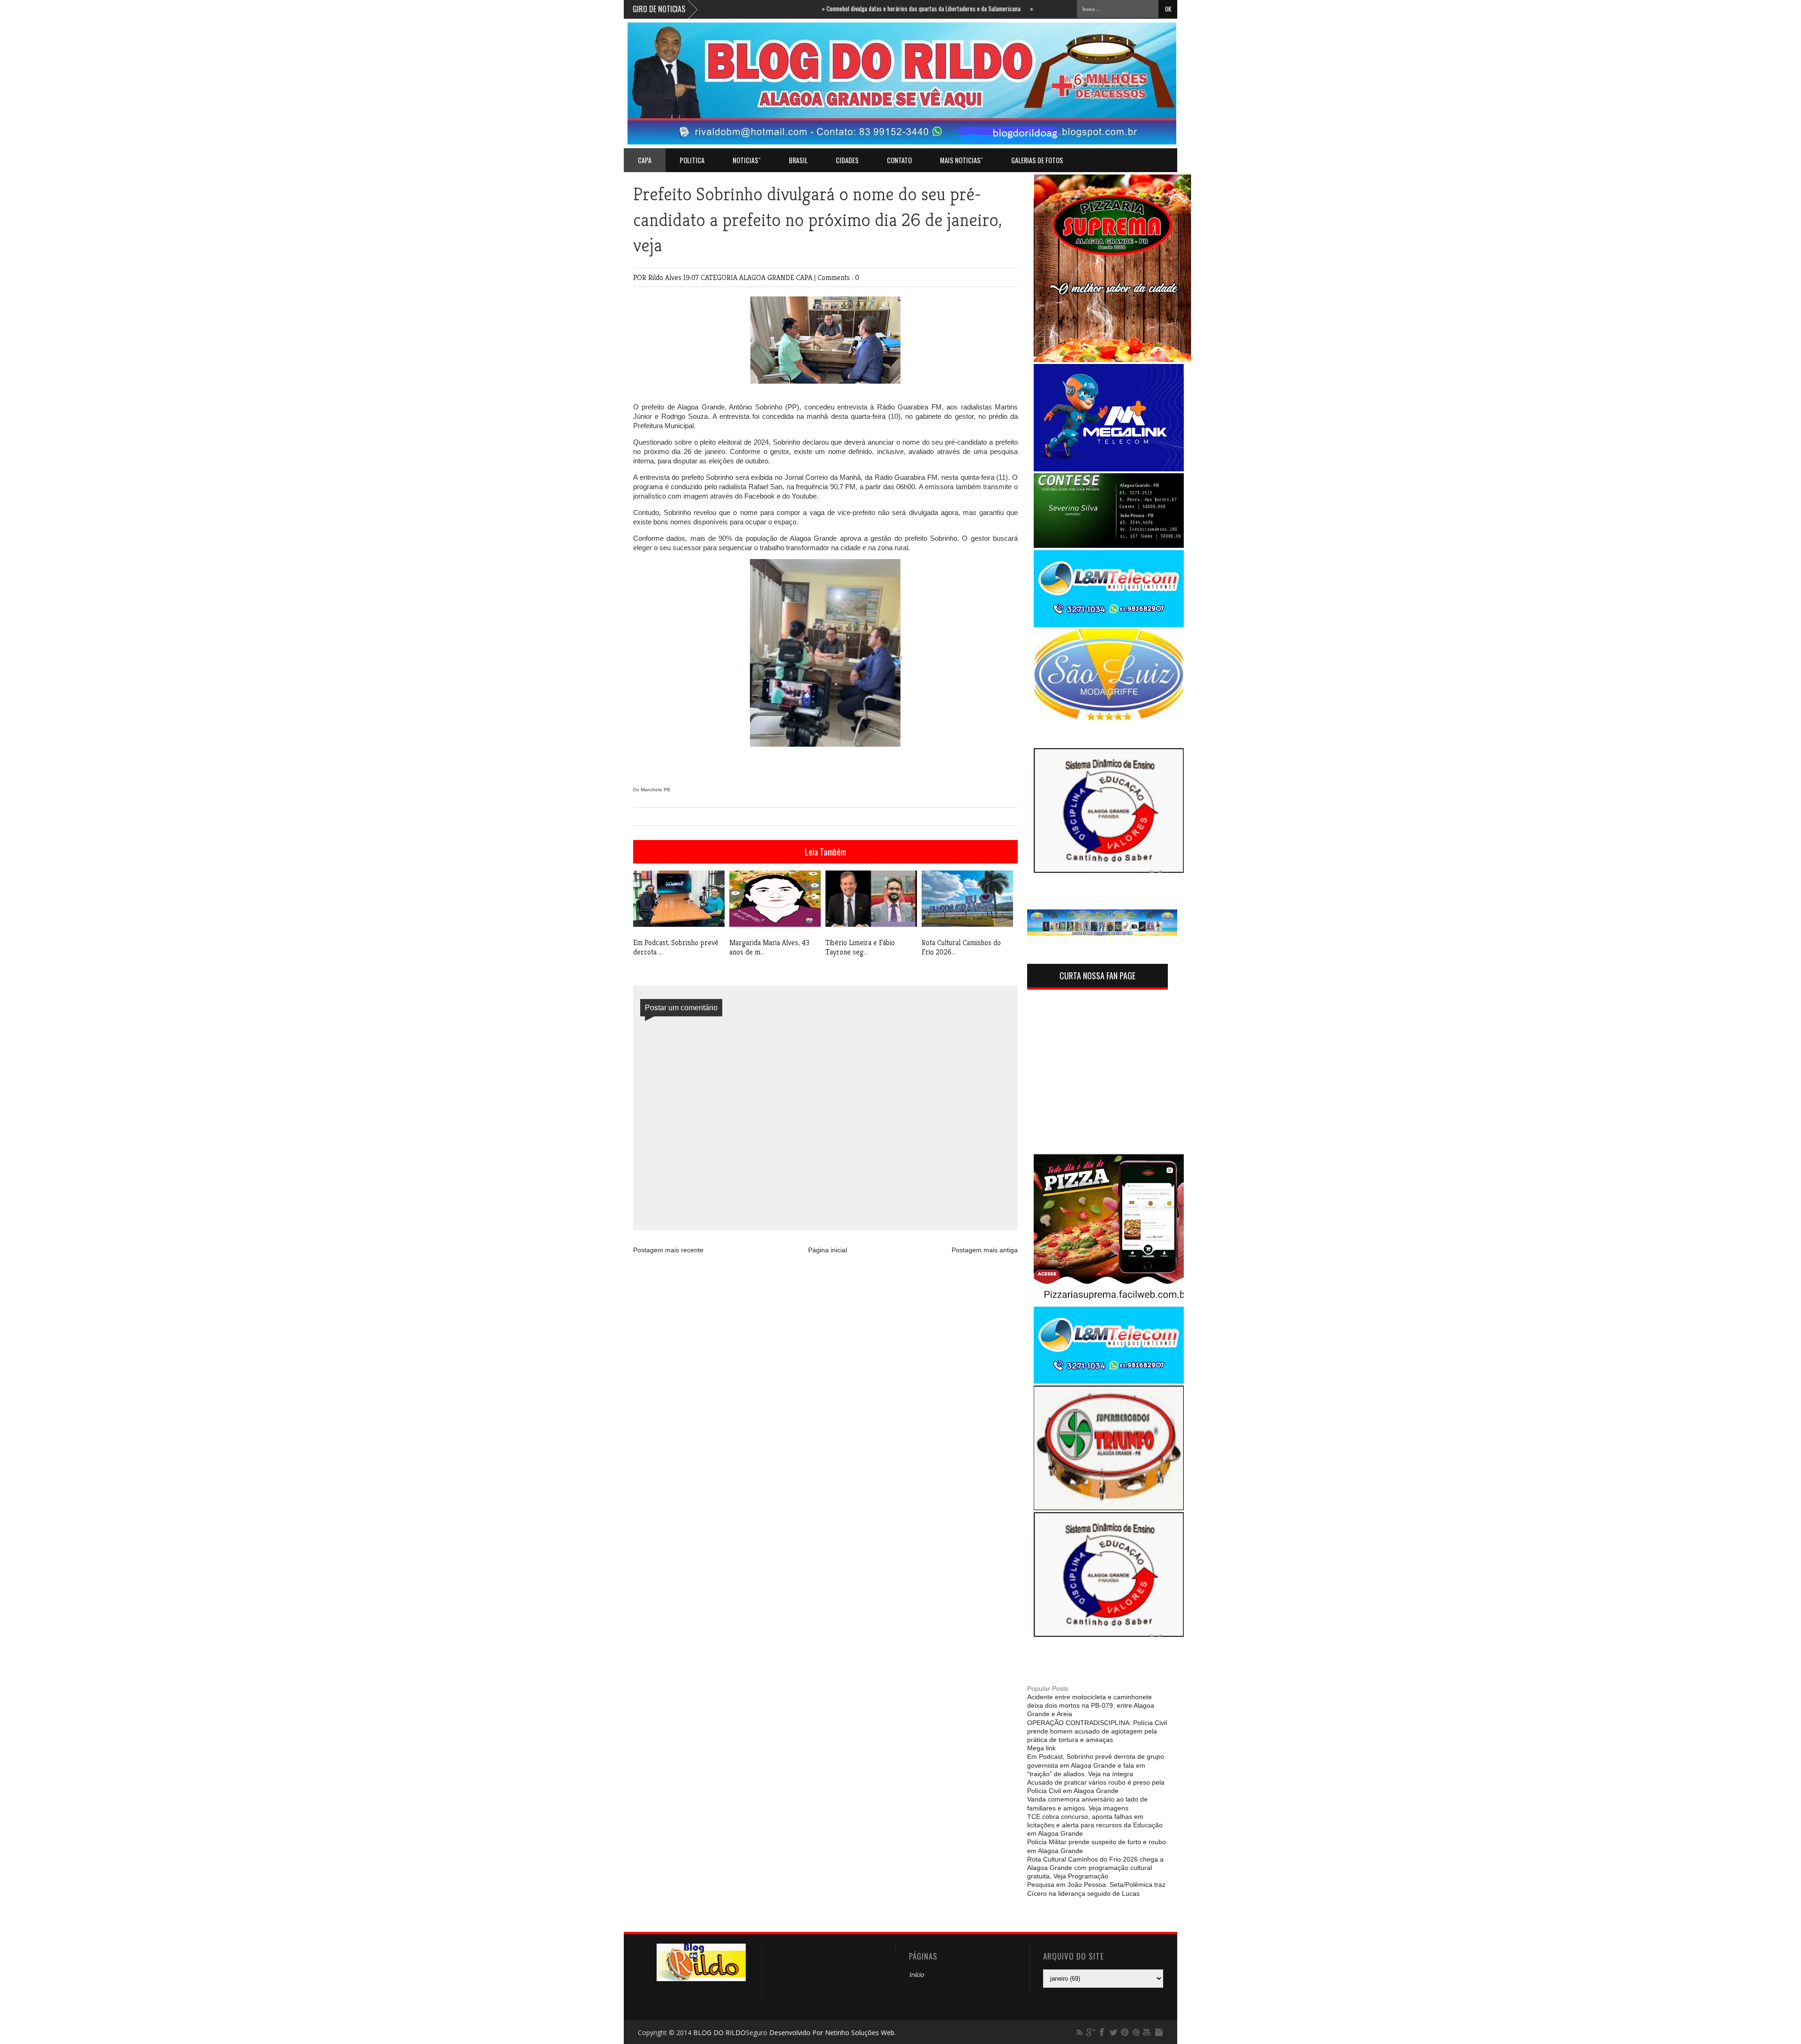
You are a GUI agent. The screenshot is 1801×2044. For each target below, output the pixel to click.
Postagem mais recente (668, 1250)
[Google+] (1091, 2032)
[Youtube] (1147, 2032)
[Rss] (1080, 2032)
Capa (645, 160)
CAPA (805, 277)
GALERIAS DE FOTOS (1037, 160)
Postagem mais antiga (985, 1250)
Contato (899, 160)
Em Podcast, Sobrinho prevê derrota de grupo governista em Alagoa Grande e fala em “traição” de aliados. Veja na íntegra (1096, 1765)
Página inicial (828, 1250)
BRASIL (798, 160)
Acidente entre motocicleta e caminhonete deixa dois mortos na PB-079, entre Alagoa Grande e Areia (1091, 1705)
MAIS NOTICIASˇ (961, 160)
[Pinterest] (1125, 2032)
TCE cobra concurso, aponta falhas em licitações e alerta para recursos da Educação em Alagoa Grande (1095, 1825)
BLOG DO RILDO (719, 2033)
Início (916, 1975)
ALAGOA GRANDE (768, 277)
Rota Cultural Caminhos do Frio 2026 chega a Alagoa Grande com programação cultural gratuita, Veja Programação (1095, 1868)
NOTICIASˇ (747, 160)
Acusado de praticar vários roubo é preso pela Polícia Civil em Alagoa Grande (1096, 1787)
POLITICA (692, 160)
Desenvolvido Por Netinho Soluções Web (832, 2033)
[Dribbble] (1136, 2032)
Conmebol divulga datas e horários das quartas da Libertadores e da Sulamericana (853, 8)
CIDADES (847, 160)
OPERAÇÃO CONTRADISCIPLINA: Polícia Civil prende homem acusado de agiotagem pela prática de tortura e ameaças (1097, 1731)
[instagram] (1158, 2032)
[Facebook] (1102, 2032)
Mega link (1041, 1748)
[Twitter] (1113, 2032)
